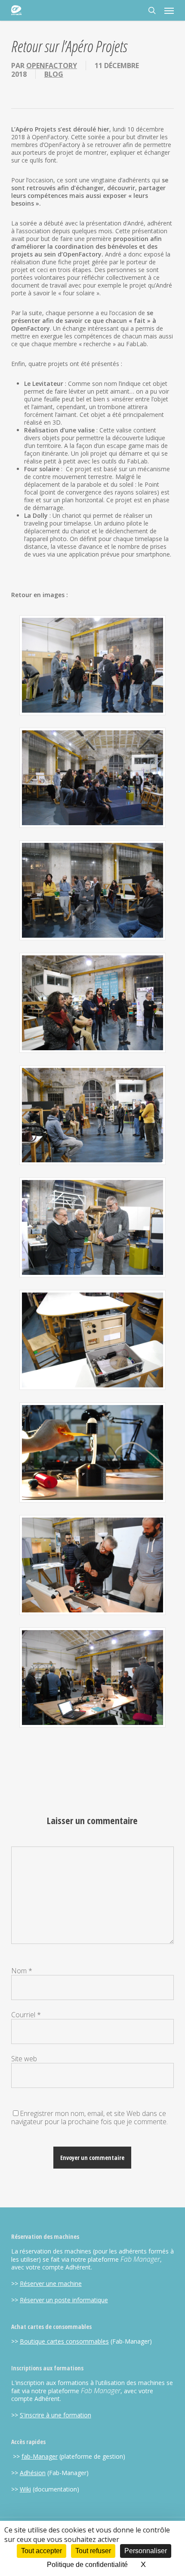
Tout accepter (42, 2551)
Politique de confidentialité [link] (87, 2565)
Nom (22, 1971)
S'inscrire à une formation (55, 2415)
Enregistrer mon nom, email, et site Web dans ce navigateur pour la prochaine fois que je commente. (89, 2117)
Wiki (25, 2489)
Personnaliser (146, 2551)
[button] (169, 10)
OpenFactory (52, 66)
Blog (54, 74)
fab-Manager (40, 2456)
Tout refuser (93, 2551)
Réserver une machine (51, 2283)
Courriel (26, 2015)
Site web (24, 2059)
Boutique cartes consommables (64, 2341)
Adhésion (33, 2473)
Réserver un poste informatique (64, 2300)
